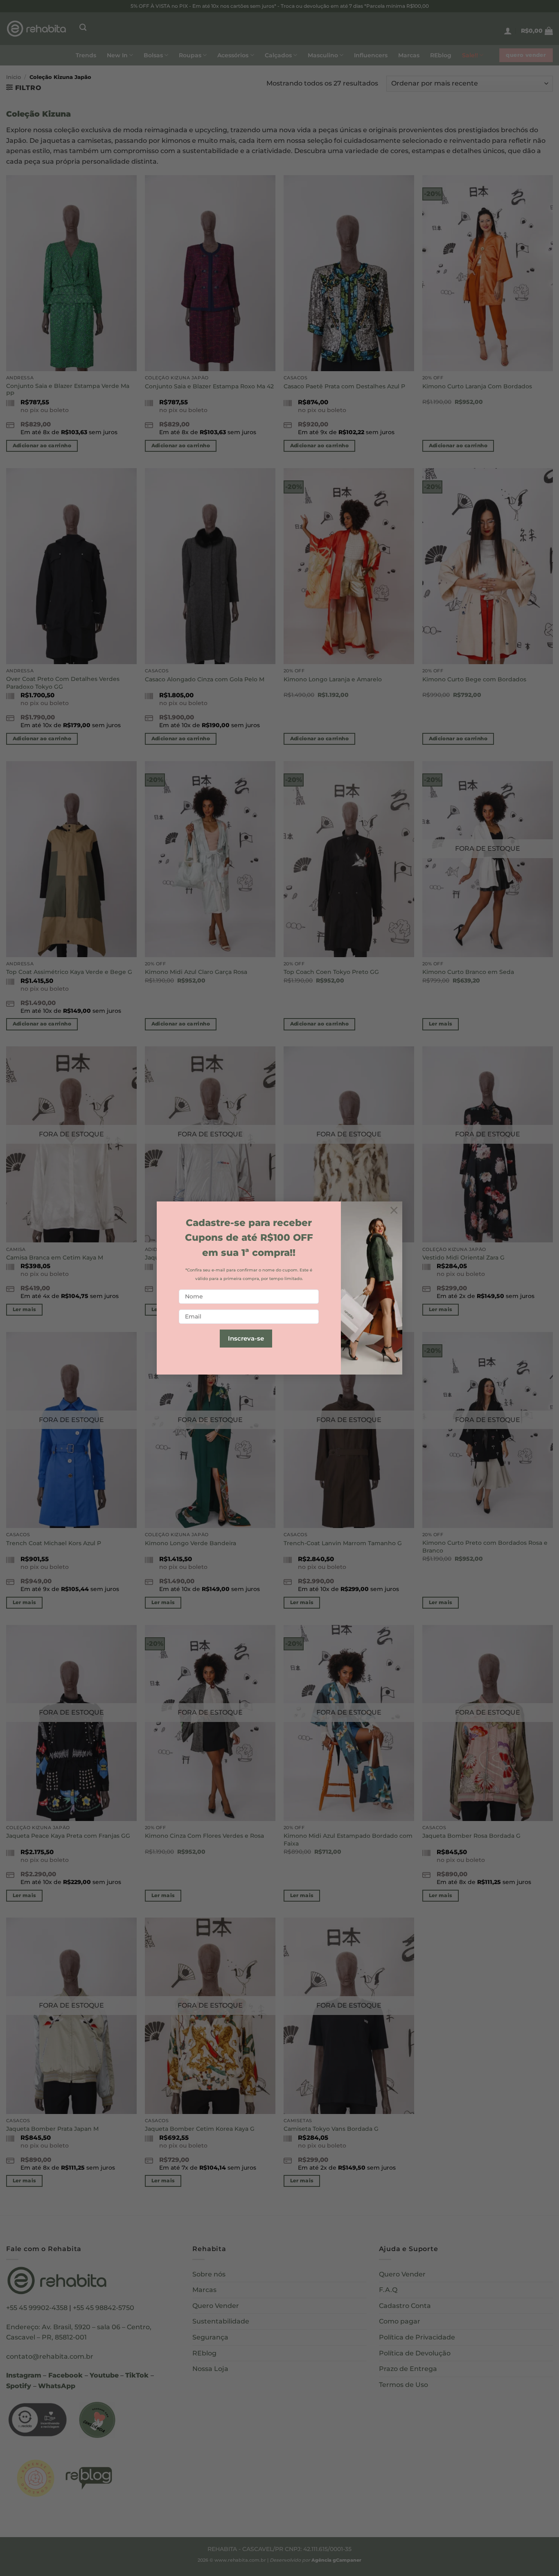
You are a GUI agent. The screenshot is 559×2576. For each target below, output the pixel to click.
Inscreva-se (246, 1338)
